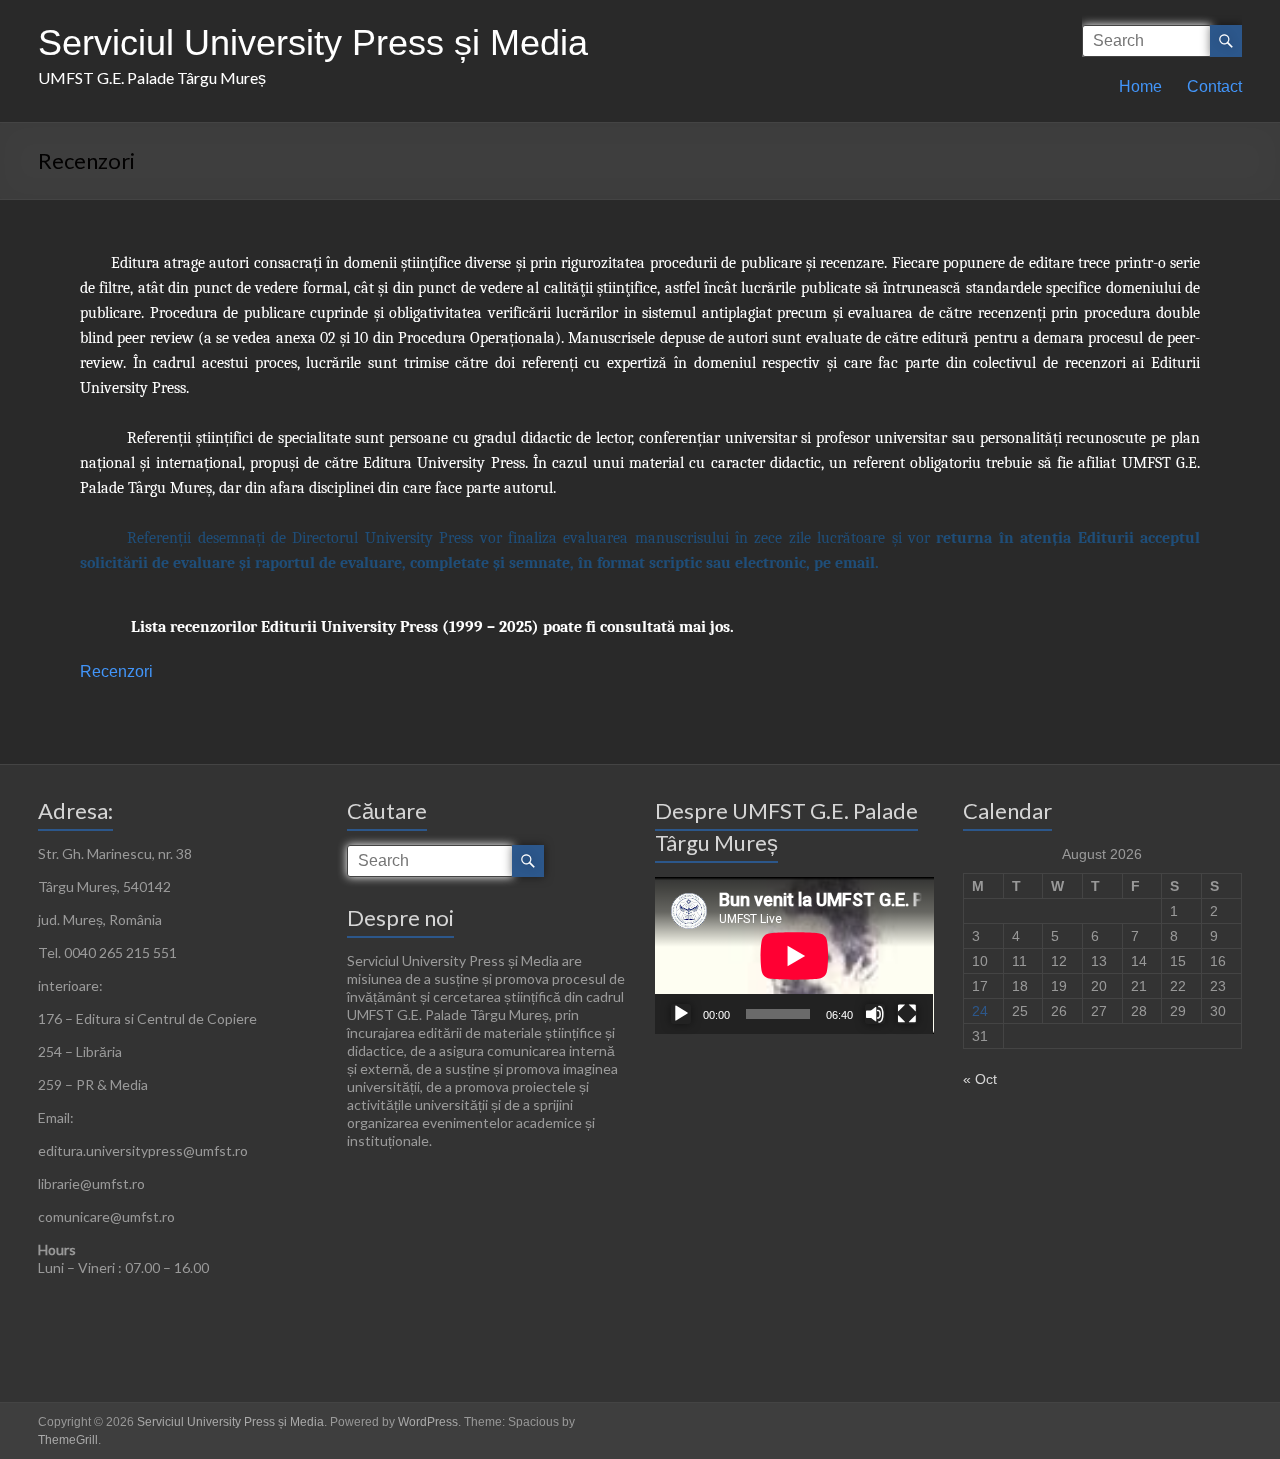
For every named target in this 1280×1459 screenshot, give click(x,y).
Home (1140, 86)
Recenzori (116, 671)
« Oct (980, 1079)
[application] (794, 955)
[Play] (681, 1014)
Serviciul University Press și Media (313, 42)
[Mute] (875, 1014)
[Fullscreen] (907, 1014)
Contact (1214, 86)
